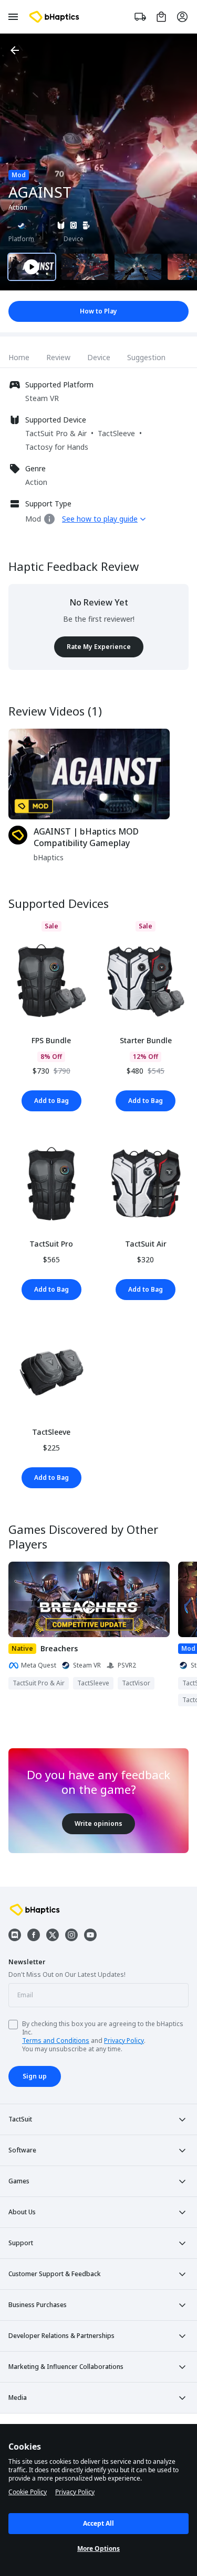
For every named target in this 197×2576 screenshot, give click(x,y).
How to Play (98, 311)
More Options (98, 2548)
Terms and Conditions (56, 2041)
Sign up (35, 2076)
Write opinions (98, 1823)
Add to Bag (51, 1101)
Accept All (98, 2523)
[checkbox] (13, 2025)
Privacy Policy (124, 2041)
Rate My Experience (99, 647)
